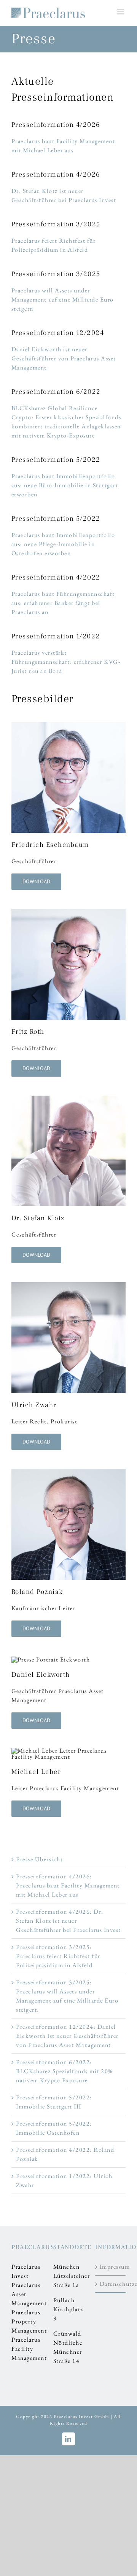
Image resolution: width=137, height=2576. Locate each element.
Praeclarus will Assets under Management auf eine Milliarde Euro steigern (63, 299)
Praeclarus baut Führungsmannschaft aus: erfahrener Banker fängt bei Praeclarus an (63, 603)
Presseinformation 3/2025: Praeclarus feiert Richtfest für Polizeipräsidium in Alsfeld (58, 1956)
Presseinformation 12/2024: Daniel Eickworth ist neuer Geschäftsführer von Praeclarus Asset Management (67, 2036)
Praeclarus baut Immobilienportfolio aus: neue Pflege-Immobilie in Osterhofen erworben (63, 544)
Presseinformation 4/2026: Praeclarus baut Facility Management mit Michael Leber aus (68, 1885)
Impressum (111, 2267)
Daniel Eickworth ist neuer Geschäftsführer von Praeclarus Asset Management (64, 358)
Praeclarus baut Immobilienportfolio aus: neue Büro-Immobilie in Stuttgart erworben (65, 485)
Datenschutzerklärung (111, 2284)
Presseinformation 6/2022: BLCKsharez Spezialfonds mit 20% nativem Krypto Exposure (64, 2071)
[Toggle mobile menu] (122, 12)
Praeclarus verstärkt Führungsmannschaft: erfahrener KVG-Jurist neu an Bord (66, 662)
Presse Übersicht (39, 1859)
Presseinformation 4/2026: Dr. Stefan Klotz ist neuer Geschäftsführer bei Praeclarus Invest (68, 1921)
